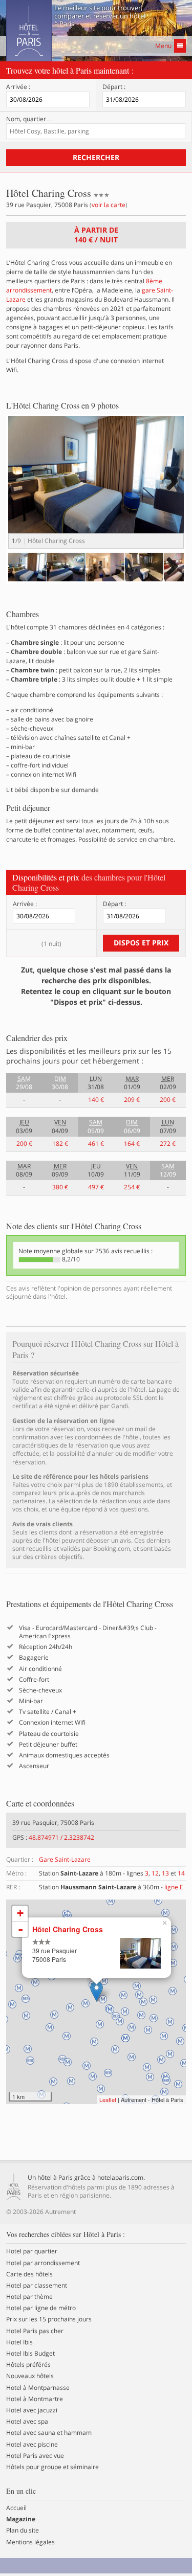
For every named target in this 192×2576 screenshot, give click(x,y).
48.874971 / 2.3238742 (61, 1837)
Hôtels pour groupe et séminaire (52, 2467)
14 (181, 1873)
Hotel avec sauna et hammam (49, 2433)
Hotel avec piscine (32, 2445)
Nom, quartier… (29, 119)
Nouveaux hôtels (30, 2376)
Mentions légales (30, 2542)
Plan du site (23, 2530)
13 (165, 1873)
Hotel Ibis (19, 2342)
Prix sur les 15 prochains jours (49, 2319)
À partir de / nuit (96, 235)
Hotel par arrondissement (43, 2263)
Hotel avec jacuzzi (32, 2410)
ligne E (174, 1887)
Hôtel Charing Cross (68, 1929)
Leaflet (108, 2099)
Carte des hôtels (29, 2274)
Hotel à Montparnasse (38, 2388)
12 (155, 1873)
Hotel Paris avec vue (35, 2456)
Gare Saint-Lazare (65, 1859)
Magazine (21, 2519)
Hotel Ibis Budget (30, 2354)
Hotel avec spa (27, 2422)
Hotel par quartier (32, 2251)
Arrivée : (18, 87)
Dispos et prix (141, 943)
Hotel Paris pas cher (35, 2331)
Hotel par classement (37, 2286)
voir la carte (109, 205)
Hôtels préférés (28, 2365)
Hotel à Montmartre (35, 2399)
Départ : (114, 87)
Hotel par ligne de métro (41, 2308)
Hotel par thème (29, 2297)
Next (171, 492)
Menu (163, 46)
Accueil (16, 2508)
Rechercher (96, 157)
